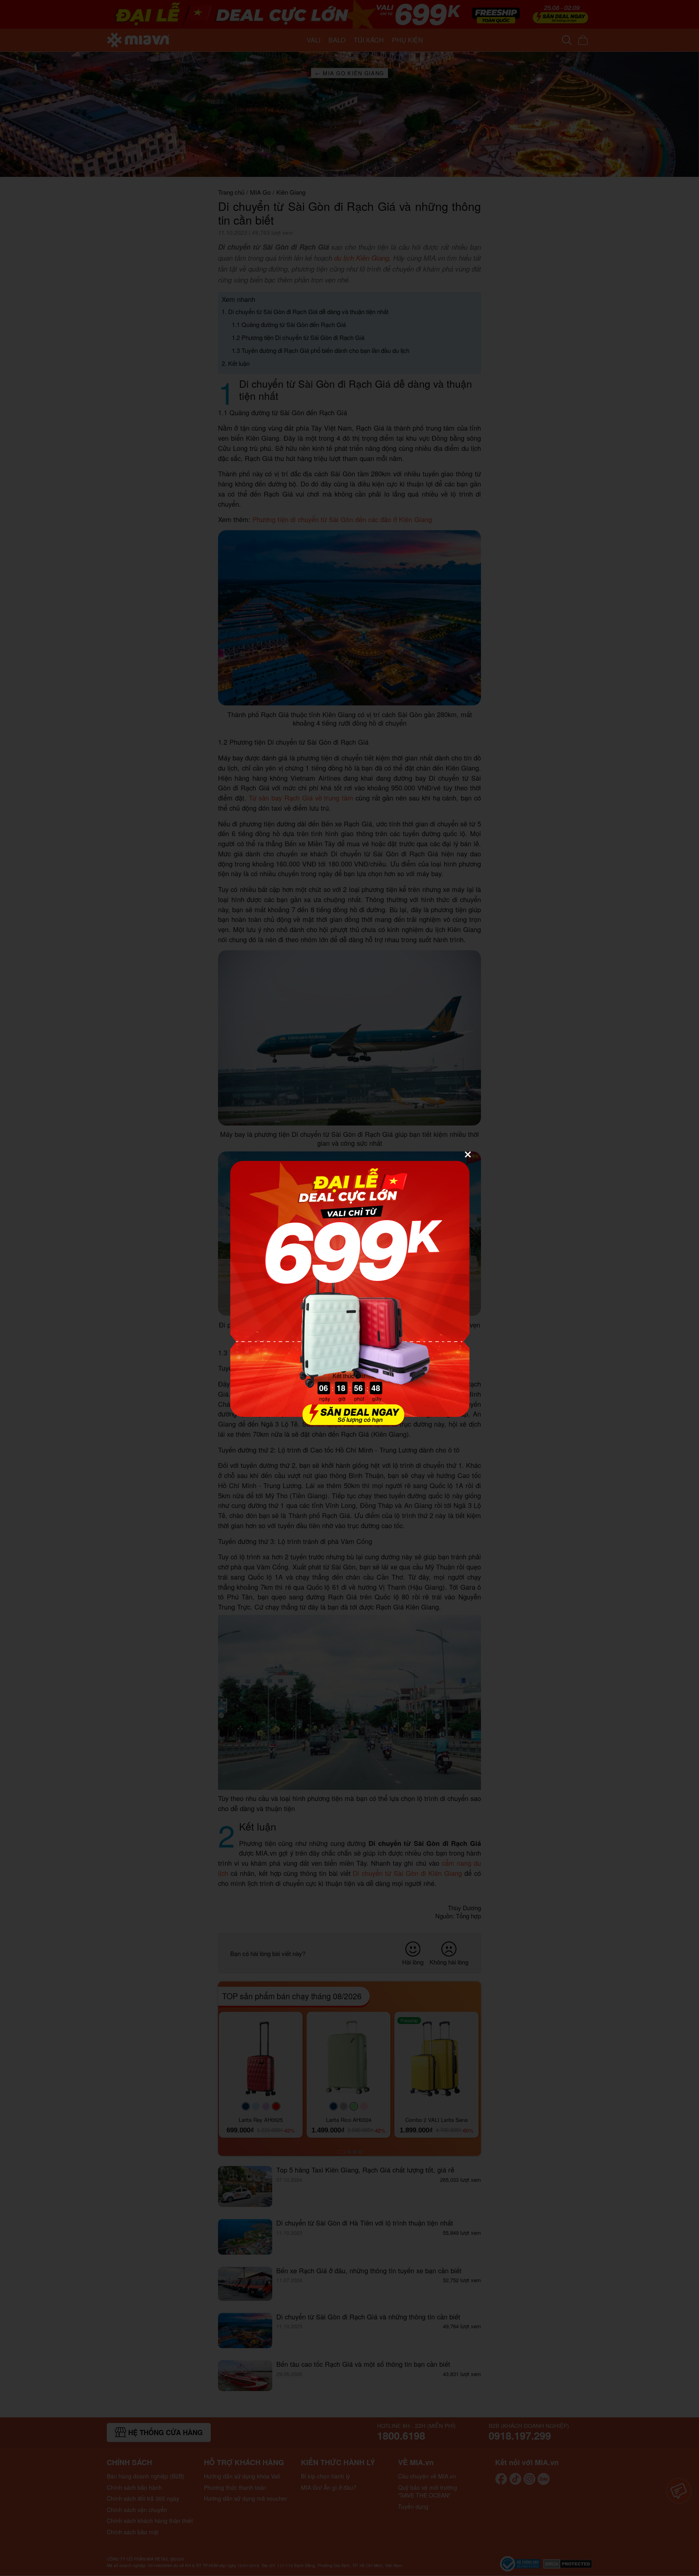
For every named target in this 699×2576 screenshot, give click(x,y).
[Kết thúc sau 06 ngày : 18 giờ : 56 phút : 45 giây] (349, 1422)
